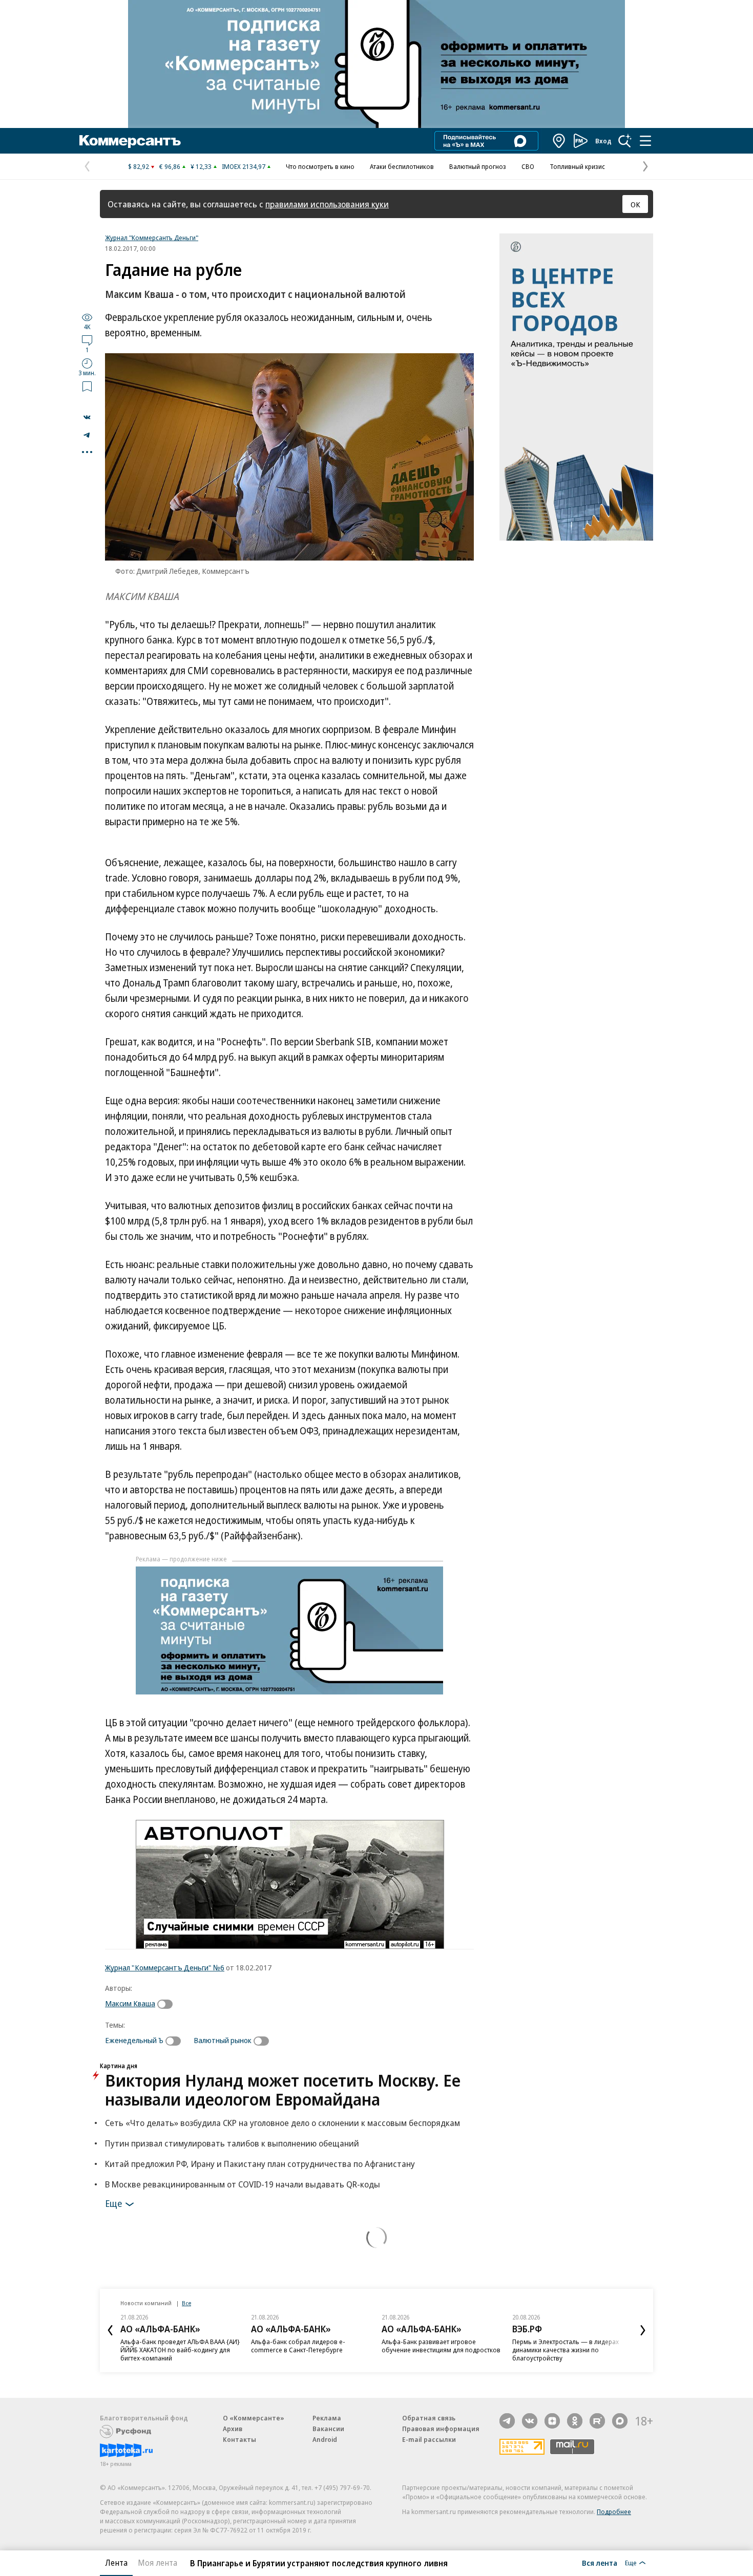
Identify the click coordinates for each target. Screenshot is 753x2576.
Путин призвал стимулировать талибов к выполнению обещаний (232, 2143)
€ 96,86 (170, 166)
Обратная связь (429, 2418)
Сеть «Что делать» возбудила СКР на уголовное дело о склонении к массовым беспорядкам (283, 2123)
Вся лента (600, 2563)
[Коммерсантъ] (130, 141)
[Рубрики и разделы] (645, 141)
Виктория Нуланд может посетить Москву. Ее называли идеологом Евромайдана (283, 2090)
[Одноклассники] (575, 2421)
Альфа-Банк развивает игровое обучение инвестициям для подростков (441, 2346)
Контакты (239, 2439)
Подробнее (614, 2511)
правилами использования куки (327, 204)
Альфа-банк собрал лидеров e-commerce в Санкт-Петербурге (298, 2346)
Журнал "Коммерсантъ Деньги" (152, 238)
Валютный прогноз (478, 166)
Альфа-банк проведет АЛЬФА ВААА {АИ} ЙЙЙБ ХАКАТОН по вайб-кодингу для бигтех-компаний (180, 2350)
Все (186, 2303)
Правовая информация (441, 2429)
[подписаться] (168, 2004)
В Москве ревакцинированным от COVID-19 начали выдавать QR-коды (243, 2184)
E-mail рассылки (429, 2439)
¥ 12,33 (201, 166)
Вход (603, 141)
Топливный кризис (577, 166)
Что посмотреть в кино (320, 166)
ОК (635, 204)
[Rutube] (597, 2421)
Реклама (327, 2418)
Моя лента (158, 2563)
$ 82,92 (139, 166)
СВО (528, 166)
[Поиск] (625, 141)
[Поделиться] (87, 417)
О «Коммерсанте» (254, 2418)
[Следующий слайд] (643, 2330)
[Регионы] (559, 141)
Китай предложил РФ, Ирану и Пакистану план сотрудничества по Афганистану (260, 2164)
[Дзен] (552, 2421)
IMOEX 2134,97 (244, 166)
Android (325, 2439)
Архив (233, 2429)
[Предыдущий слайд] (110, 2330)
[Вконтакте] (530, 2421)
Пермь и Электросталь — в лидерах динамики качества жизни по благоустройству (566, 2350)
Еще (113, 2203)
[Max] (620, 2421)
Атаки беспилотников (402, 166)
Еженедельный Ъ (134, 2040)
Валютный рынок (223, 2040)
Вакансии (328, 2429)
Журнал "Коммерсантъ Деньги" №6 (165, 1967)
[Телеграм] (507, 2421)
